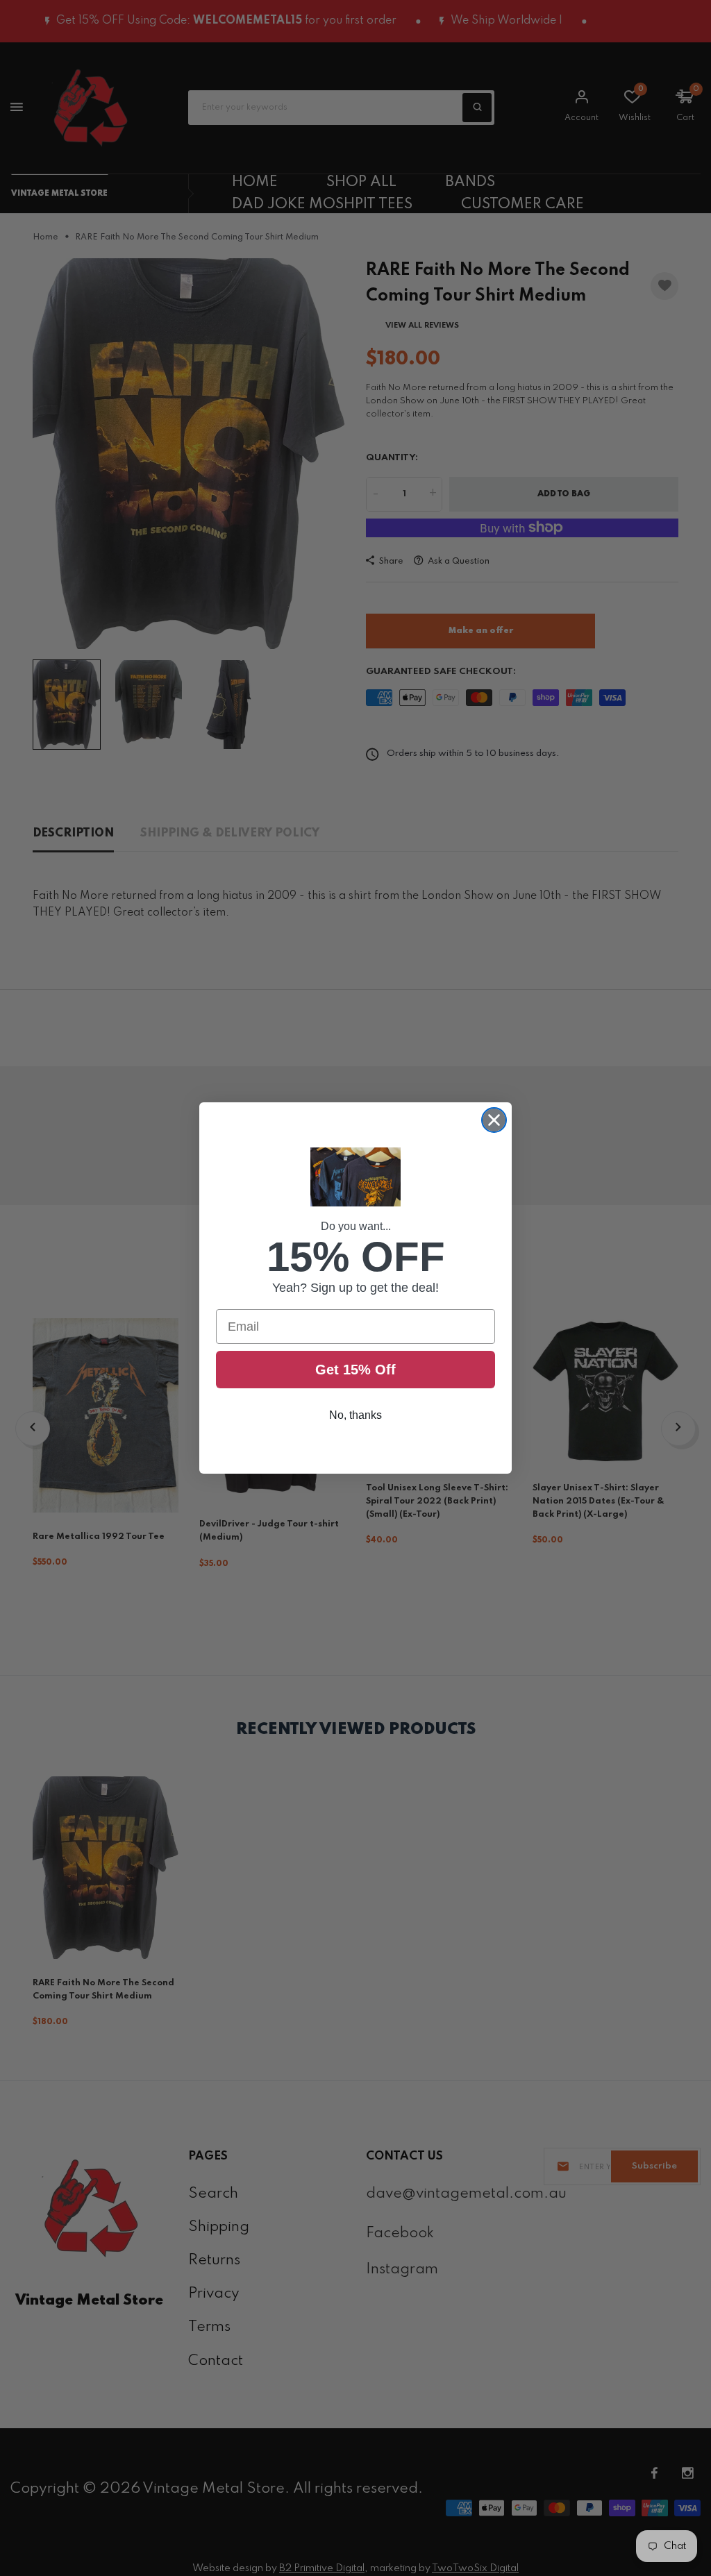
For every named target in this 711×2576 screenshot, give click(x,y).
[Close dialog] (494, 1120)
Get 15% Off (355, 1370)
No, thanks (355, 1415)
